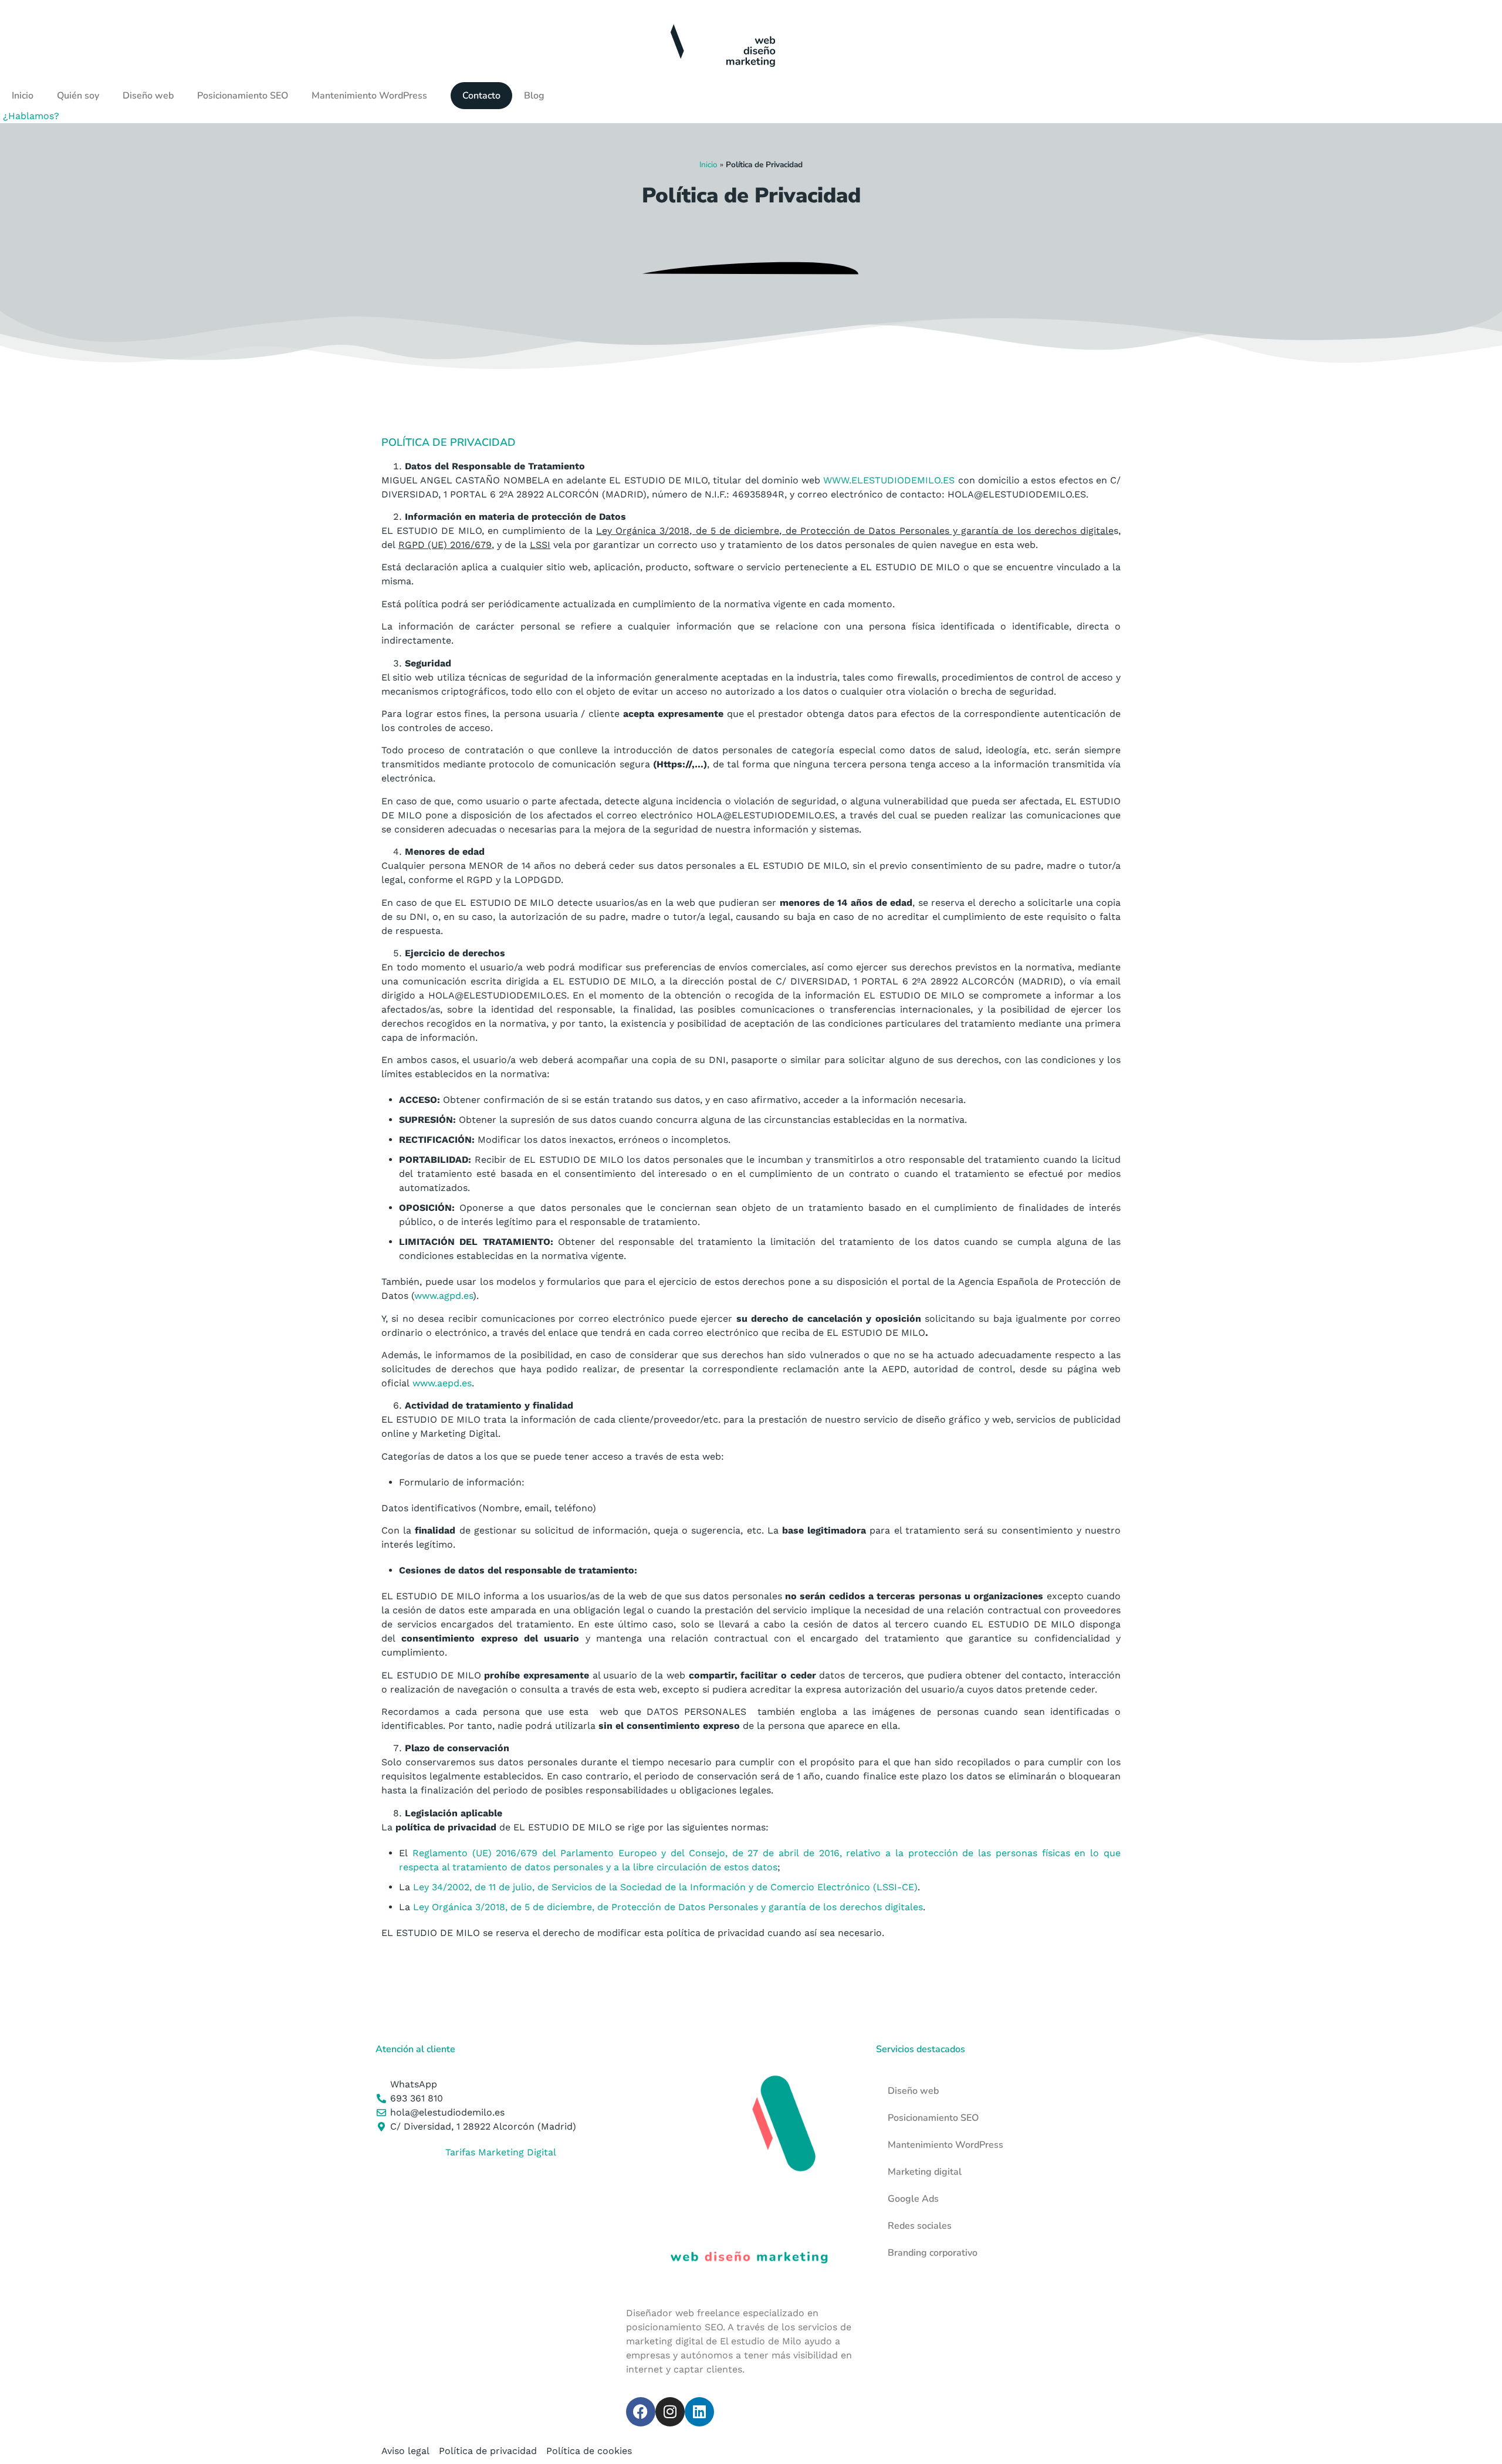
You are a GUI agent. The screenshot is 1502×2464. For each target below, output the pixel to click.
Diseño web (148, 96)
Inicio (23, 96)
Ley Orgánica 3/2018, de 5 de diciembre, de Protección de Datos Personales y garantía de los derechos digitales (668, 1907)
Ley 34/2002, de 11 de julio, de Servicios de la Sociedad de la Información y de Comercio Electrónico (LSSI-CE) (665, 1887)
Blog (534, 96)
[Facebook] (641, 2412)
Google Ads (913, 2199)
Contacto (481, 96)
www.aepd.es (442, 1383)
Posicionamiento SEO (243, 96)
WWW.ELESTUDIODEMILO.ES (889, 480)
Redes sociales (920, 2226)
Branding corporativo (933, 2253)
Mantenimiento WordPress (369, 96)
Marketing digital (925, 2172)
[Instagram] (670, 2412)
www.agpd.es (444, 1296)
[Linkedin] (699, 2412)
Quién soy (78, 96)
